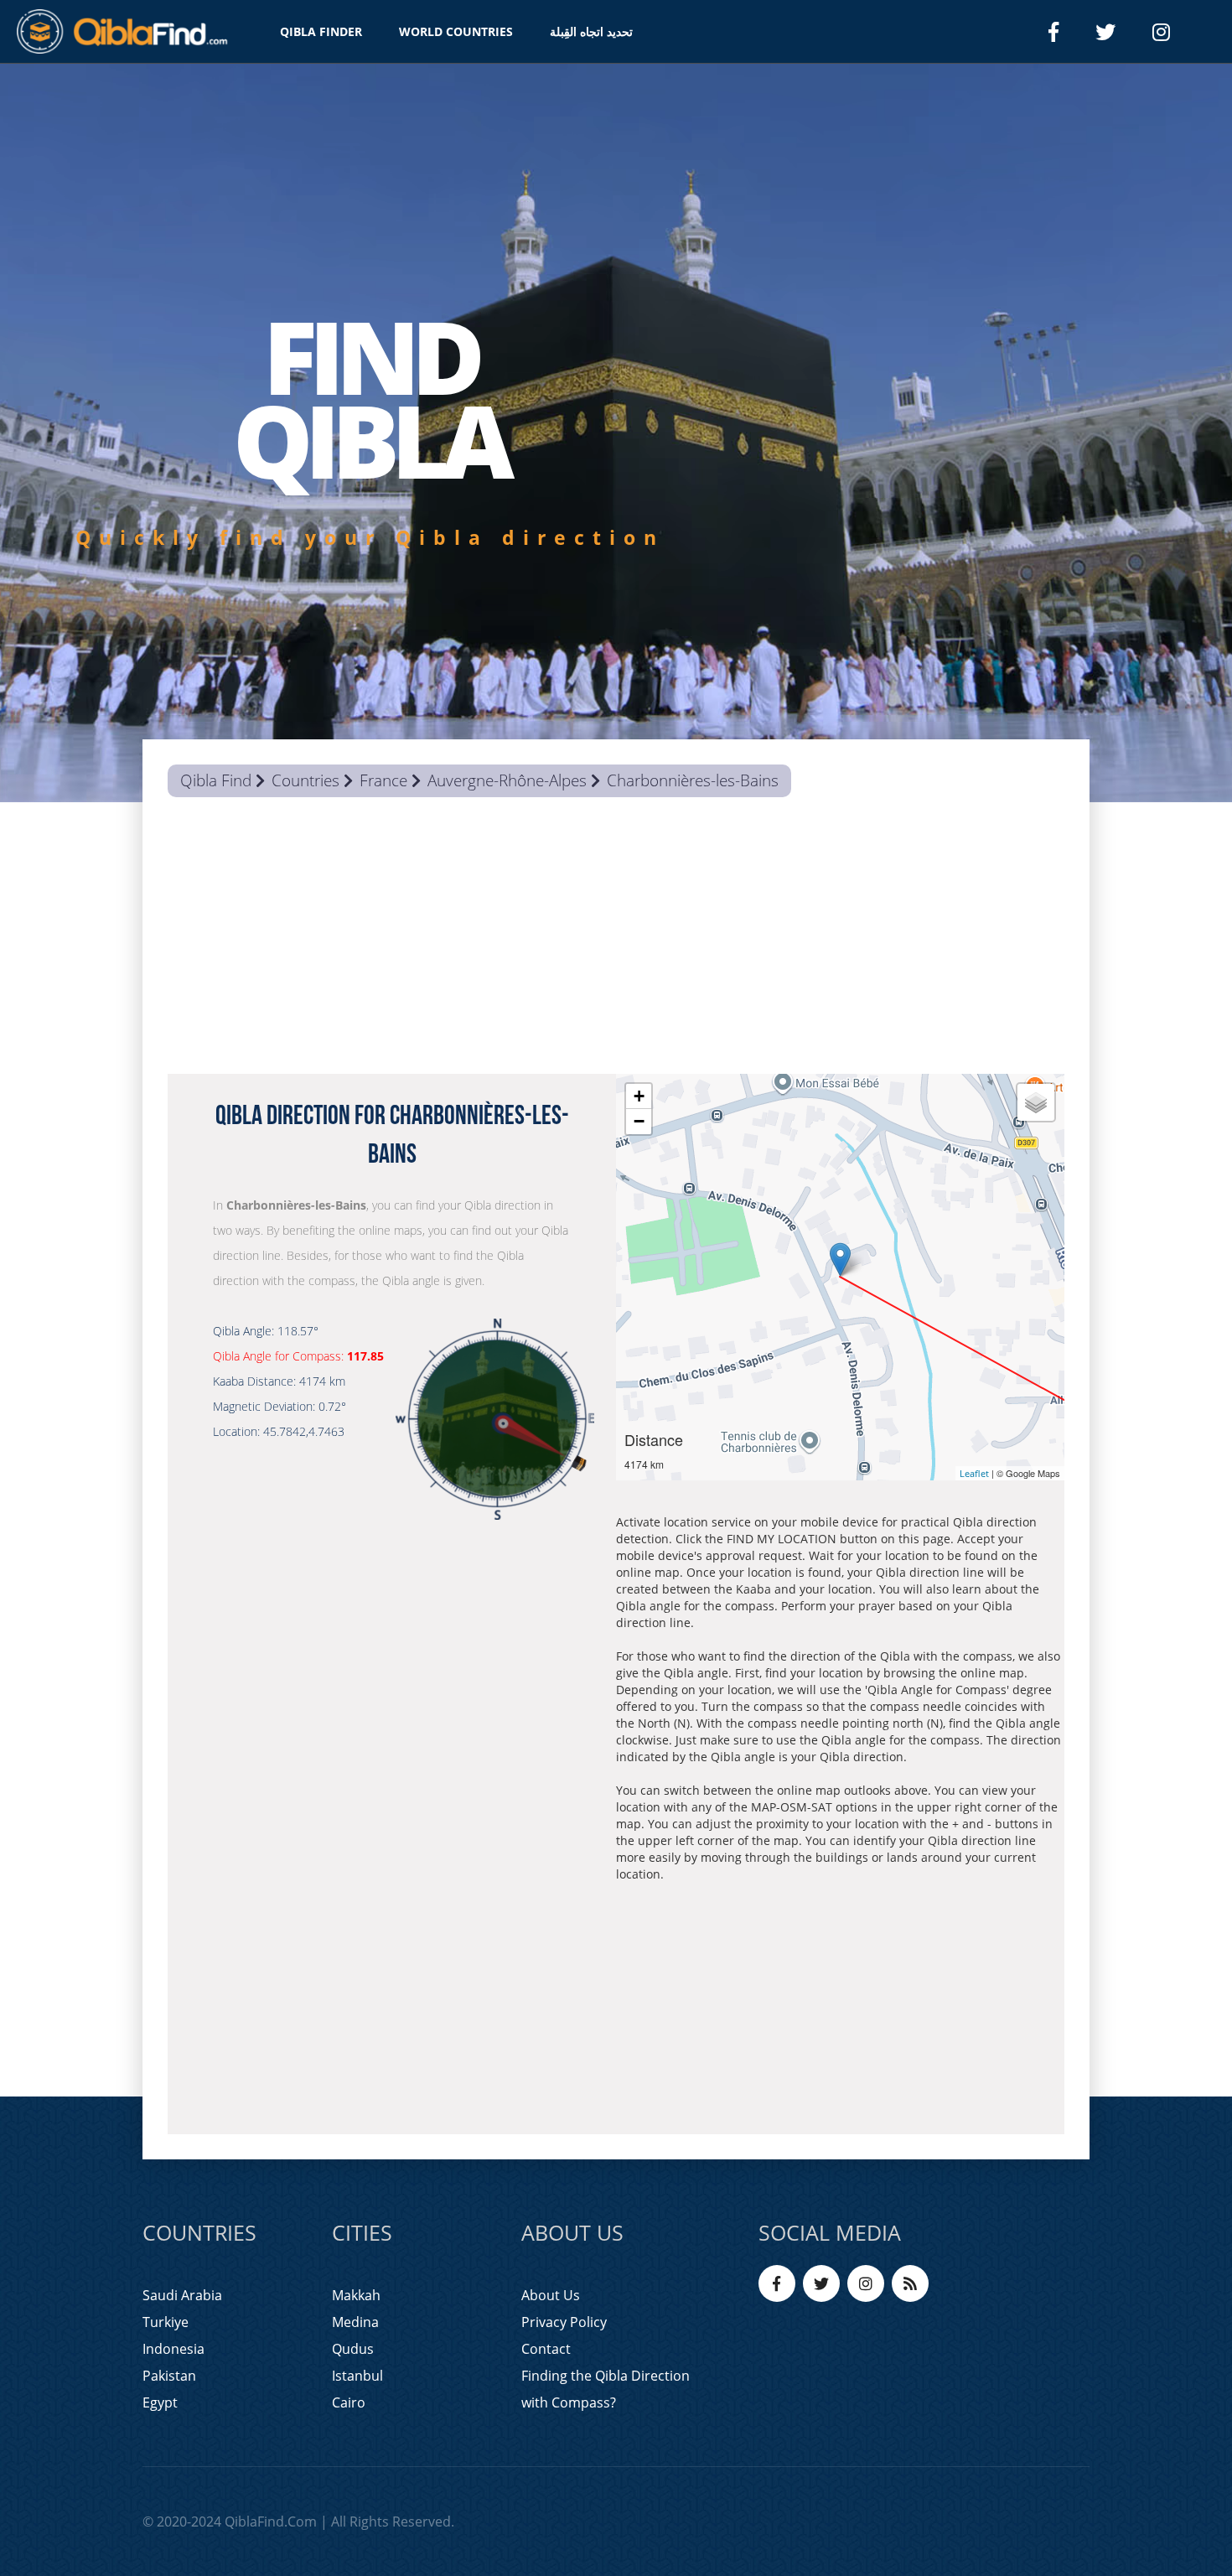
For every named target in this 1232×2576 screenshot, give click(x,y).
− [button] (639, 1121)
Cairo (349, 2402)
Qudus (353, 2349)
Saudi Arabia (182, 2295)
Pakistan (169, 2376)
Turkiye (166, 2322)
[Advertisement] (616, 940)
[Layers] (1036, 1102)
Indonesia (173, 2349)
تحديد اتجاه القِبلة (591, 31)
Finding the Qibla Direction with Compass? (606, 2389)
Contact (546, 2349)
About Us (551, 2295)
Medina (355, 2322)
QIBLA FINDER (321, 31)
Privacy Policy (564, 2322)
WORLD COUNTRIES (456, 31)
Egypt (160, 2402)
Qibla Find (216, 780)
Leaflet (974, 1473)
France (383, 780)
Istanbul (357, 2376)
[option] (616, 433)
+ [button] (639, 1096)
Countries (305, 780)
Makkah (356, 2295)
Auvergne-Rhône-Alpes (507, 780)
